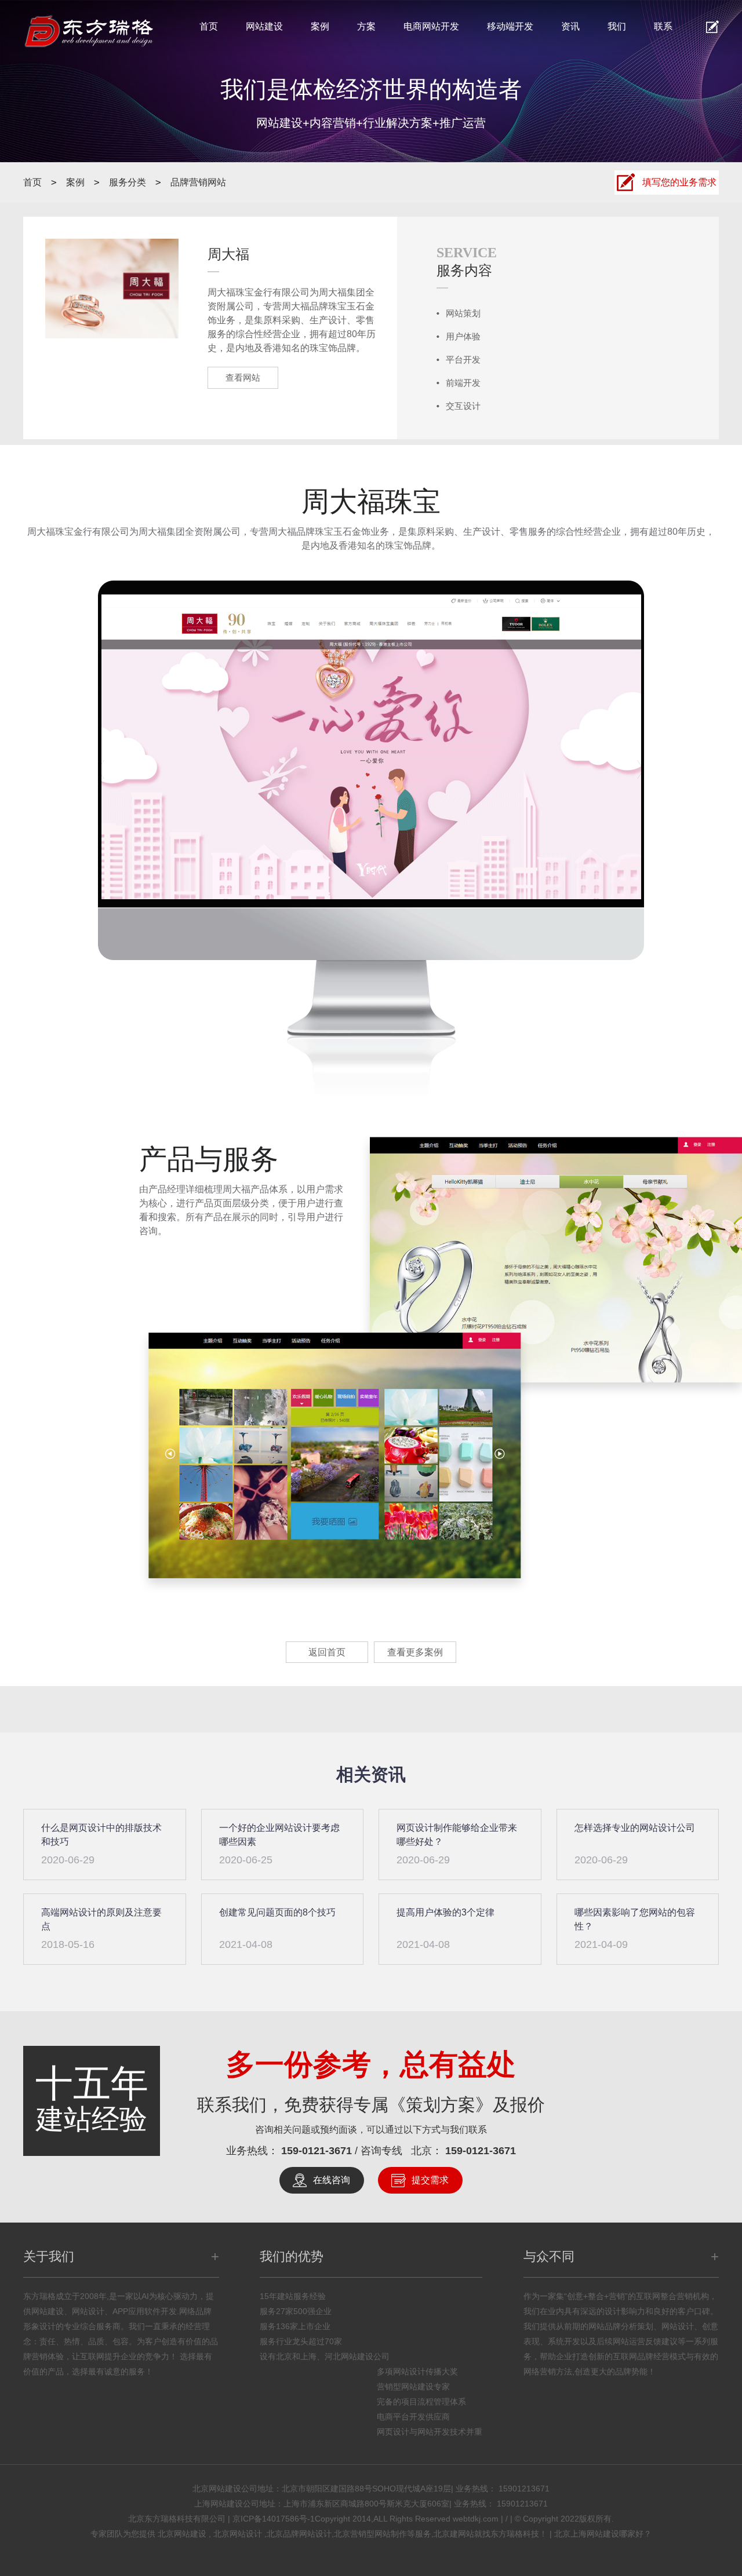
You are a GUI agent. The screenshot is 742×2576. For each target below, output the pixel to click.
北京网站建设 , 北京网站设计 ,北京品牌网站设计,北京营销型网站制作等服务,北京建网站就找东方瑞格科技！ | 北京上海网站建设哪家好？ (405, 2534)
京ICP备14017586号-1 (274, 2519)
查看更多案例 (415, 1652)
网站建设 (264, 26)
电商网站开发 (431, 26)
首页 (209, 26)
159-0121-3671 (318, 2151)
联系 (663, 26)
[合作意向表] (712, 27)
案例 (320, 26)
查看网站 (243, 377)
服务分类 (128, 182)
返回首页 (327, 1652)
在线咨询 (332, 2180)
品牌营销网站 (198, 182)
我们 (617, 26)
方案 (366, 26)
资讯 (570, 26)
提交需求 (430, 2180)
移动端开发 (510, 26)
